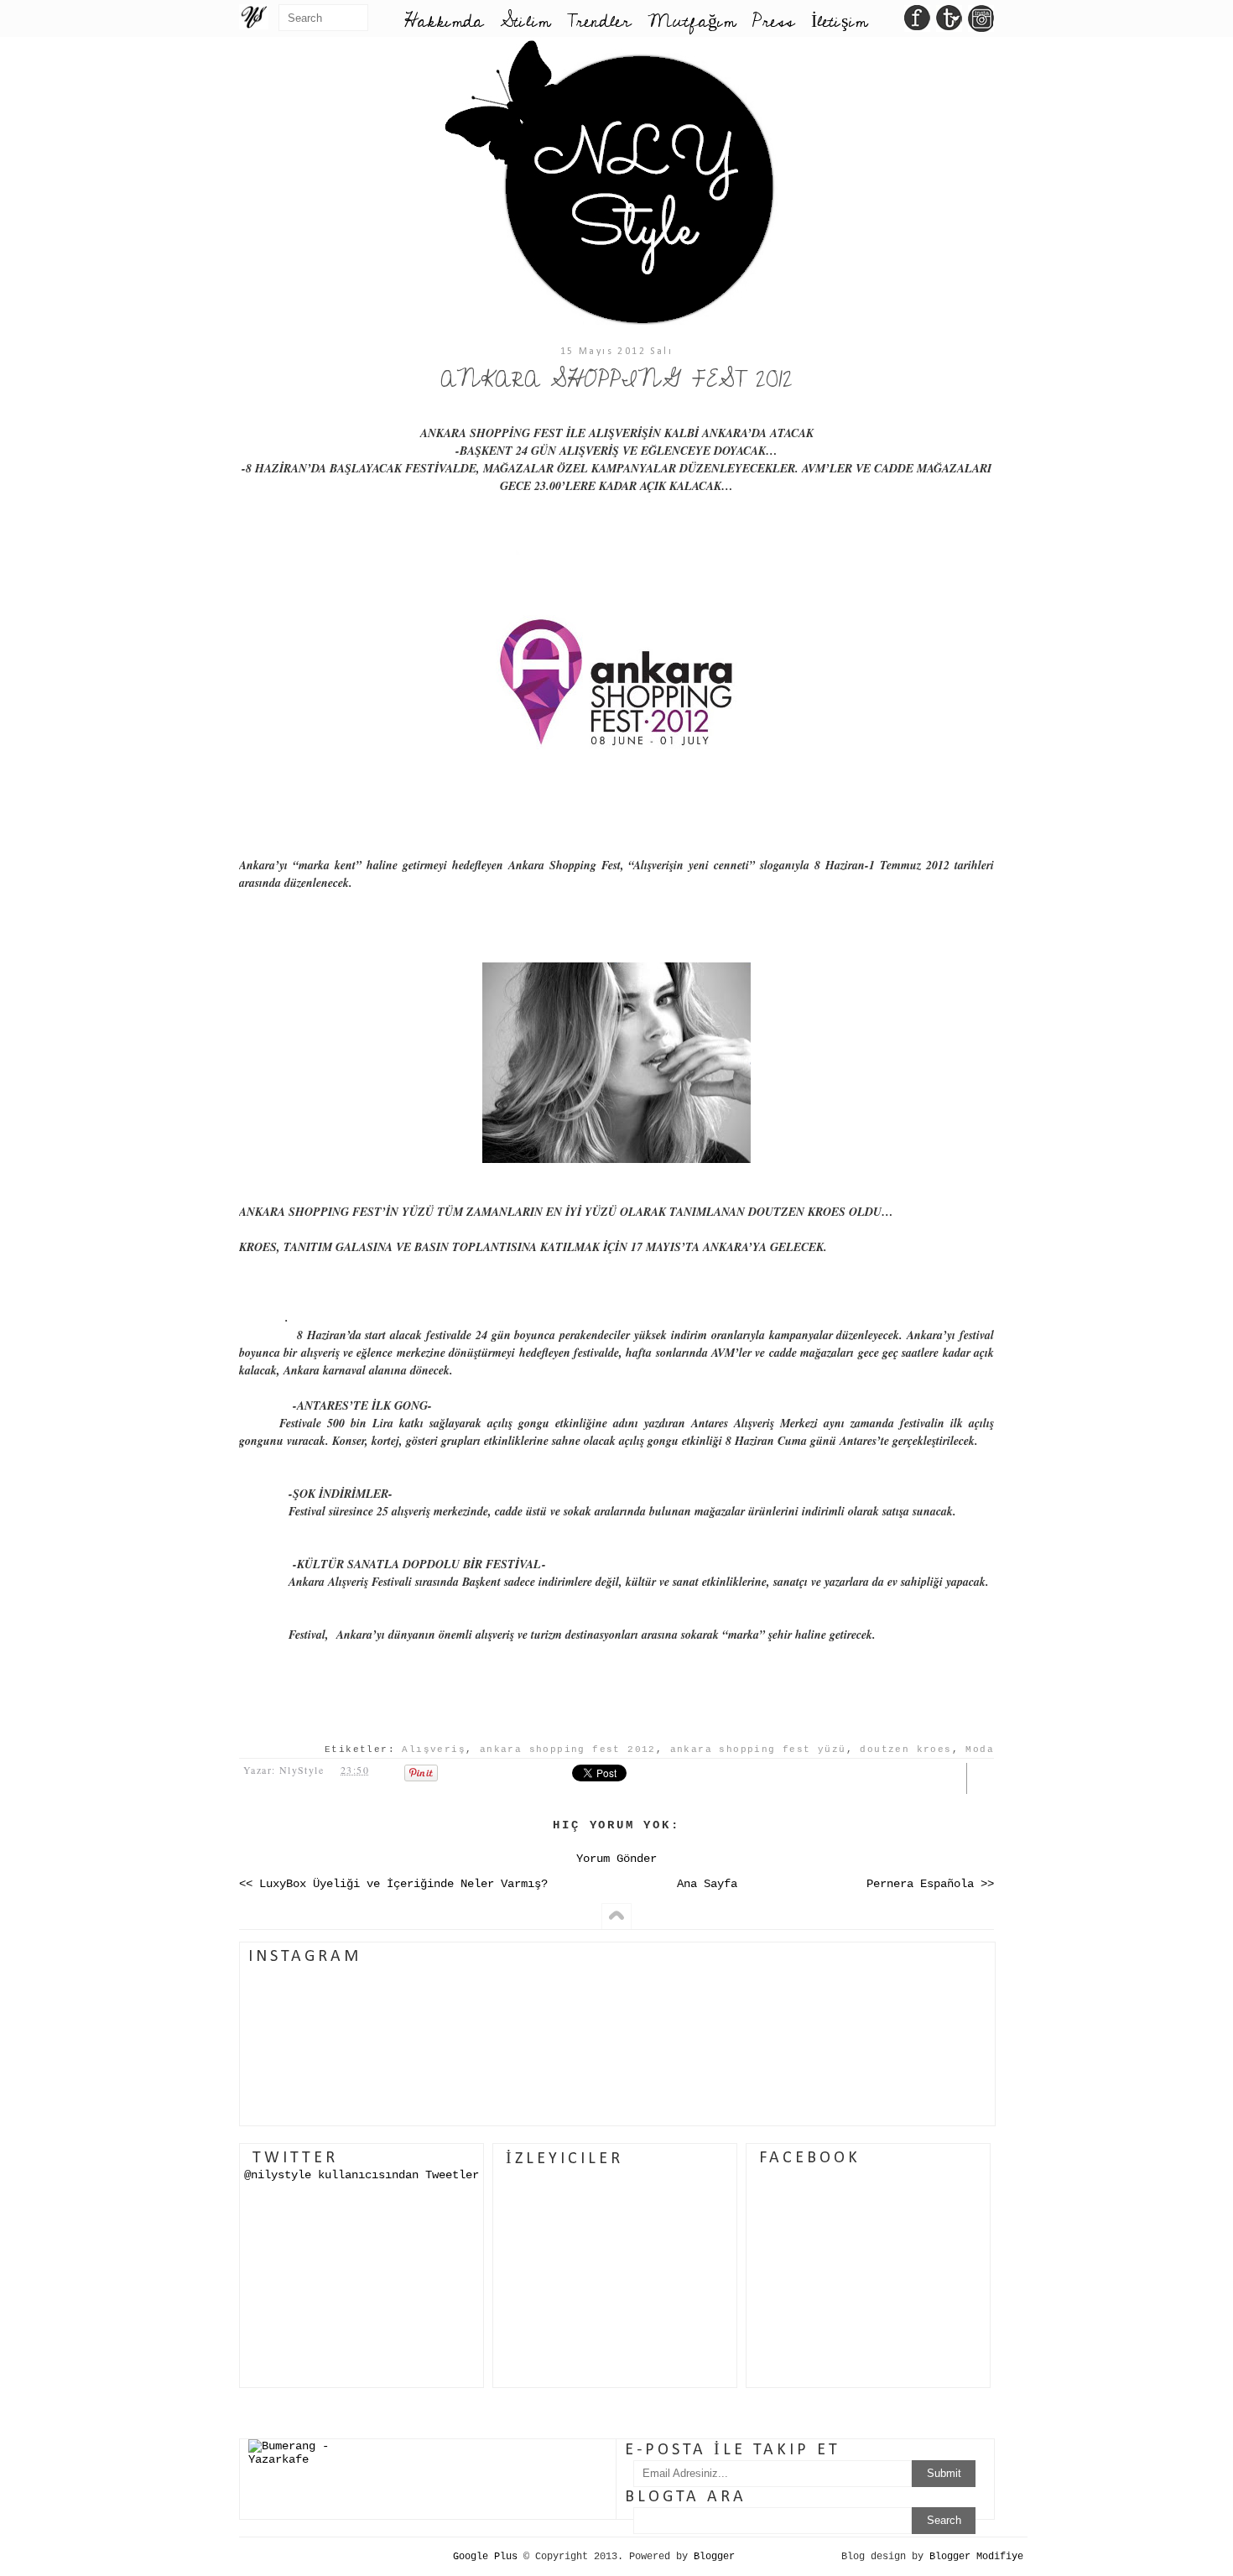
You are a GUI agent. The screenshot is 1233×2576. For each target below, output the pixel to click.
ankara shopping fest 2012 (568, 1749)
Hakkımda (444, 21)
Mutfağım (692, 21)
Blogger (714, 2557)
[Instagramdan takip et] (981, 23)
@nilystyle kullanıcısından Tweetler (362, 2175)
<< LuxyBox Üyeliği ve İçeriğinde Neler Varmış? (393, 1884)
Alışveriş (434, 1749)
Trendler (599, 21)
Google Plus (485, 2557)
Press (773, 21)
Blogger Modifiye (976, 2557)
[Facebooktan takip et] (917, 23)
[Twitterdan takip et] (949, 23)
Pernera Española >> (930, 1884)
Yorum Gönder (616, 1859)
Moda (980, 1749)
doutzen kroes (905, 1749)
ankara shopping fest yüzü (758, 1749)
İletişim (839, 21)
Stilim (525, 21)
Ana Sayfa (707, 1884)
